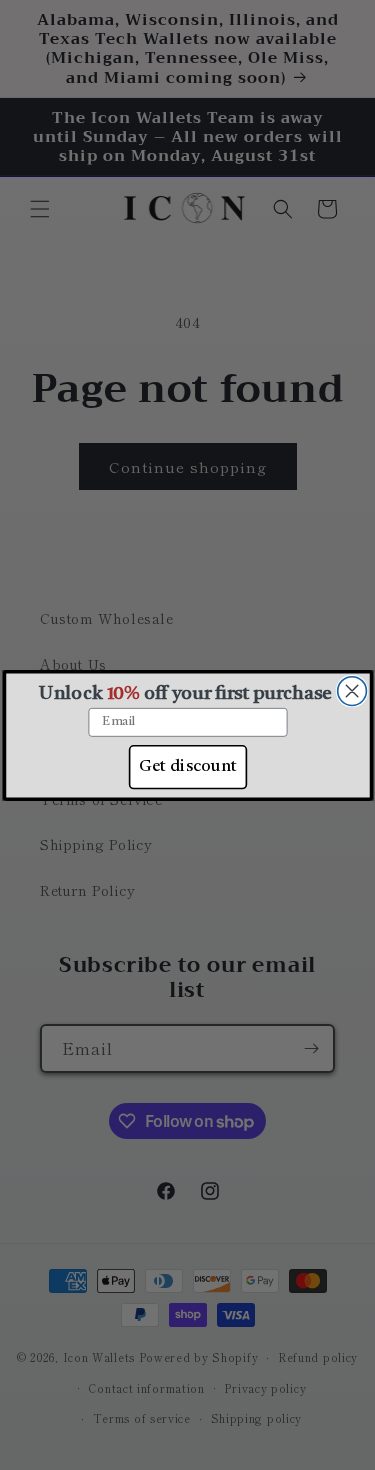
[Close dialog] (351, 690)
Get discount (187, 766)
